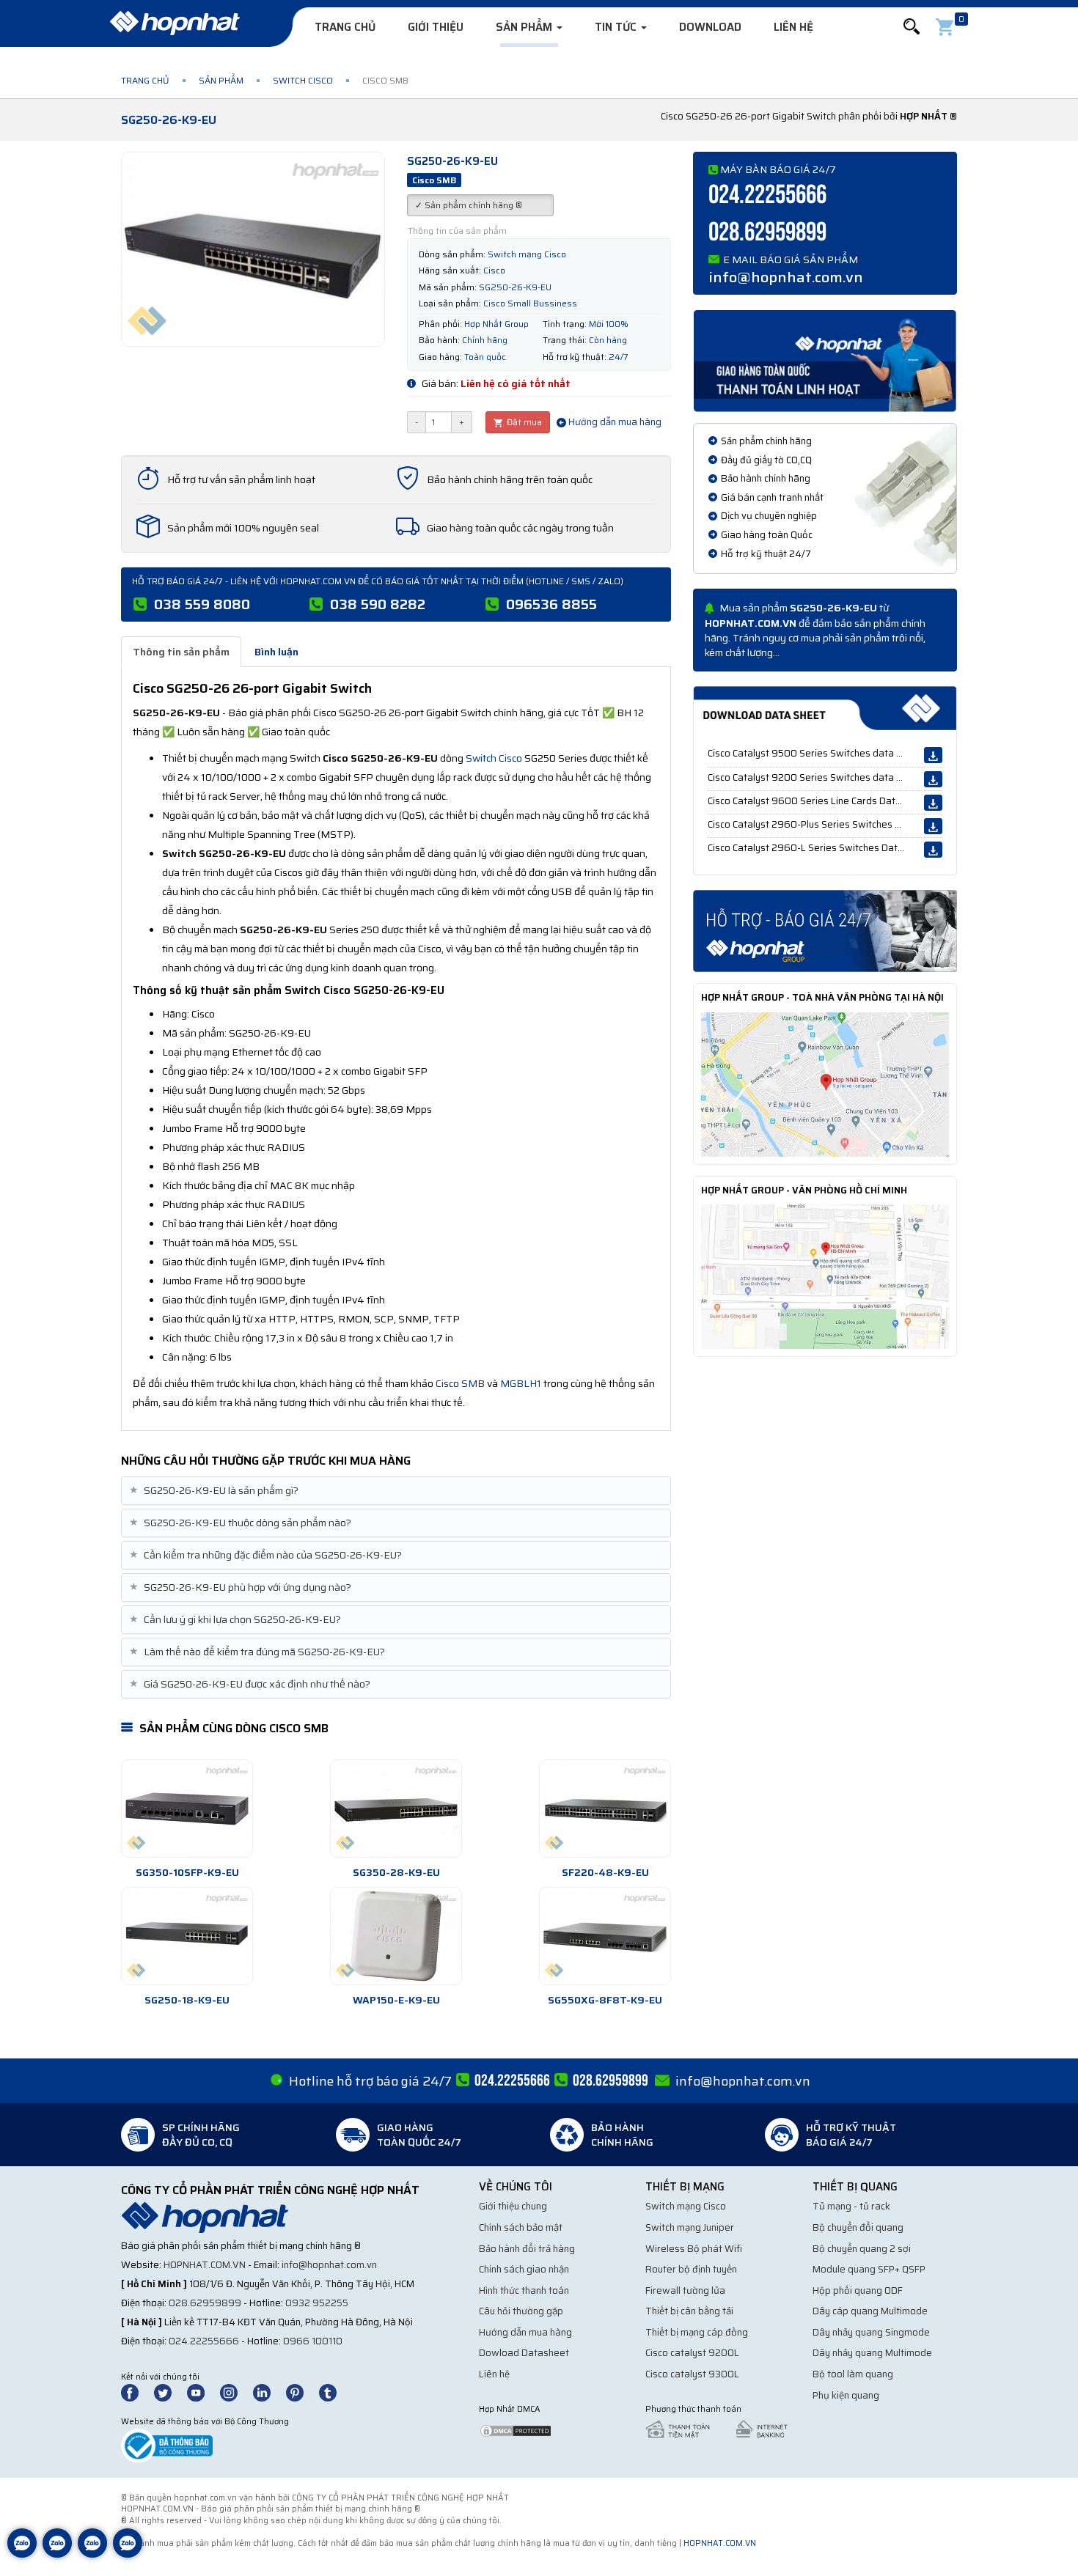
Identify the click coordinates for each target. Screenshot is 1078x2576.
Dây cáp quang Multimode (870, 2311)
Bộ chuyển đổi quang (858, 2227)
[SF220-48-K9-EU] (605, 1808)
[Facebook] (137, 2392)
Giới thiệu (436, 27)
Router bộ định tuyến (691, 2269)
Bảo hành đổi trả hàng (527, 2249)
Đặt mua (523, 422)
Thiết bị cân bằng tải (689, 2311)
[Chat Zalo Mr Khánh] (128, 2554)
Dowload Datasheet (524, 2353)
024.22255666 (767, 195)
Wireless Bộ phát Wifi (694, 2249)
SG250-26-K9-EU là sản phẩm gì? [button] (216, 1491)
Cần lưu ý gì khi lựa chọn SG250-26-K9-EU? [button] (237, 1620)
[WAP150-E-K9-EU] (396, 1936)
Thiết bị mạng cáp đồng (697, 2332)
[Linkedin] (268, 2392)
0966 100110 (313, 2341)
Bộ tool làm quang (853, 2374)
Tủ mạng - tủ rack (851, 2206)
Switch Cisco (303, 80)
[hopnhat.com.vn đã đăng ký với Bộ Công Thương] (167, 2444)
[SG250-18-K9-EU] (187, 1936)
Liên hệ (793, 27)
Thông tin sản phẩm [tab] (181, 652)
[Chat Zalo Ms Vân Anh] (57, 2554)
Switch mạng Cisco (686, 2206)
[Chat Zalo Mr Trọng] (92, 2554)
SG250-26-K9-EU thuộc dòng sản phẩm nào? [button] (242, 1523)
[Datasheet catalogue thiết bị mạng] (825, 708)
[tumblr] (334, 2392)
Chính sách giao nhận (524, 2269)
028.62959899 (767, 233)
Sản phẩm (525, 27)
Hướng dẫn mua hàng (614, 422)
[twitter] (169, 2392)
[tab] (396, 1491)
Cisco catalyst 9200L (692, 2353)
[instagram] (235, 2392)
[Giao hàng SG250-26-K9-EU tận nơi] (825, 360)
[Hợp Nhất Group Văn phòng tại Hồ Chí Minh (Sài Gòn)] (825, 1276)
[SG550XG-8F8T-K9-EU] (605, 1936)
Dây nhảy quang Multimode (872, 2353)
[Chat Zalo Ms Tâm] (22, 2554)
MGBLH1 (521, 1383)
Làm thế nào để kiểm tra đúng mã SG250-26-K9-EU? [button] (259, 1652)
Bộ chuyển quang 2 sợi (862, 2249)
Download (710, 27)
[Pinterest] (301, 2392)
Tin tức (617, 27)
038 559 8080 (202, 604)
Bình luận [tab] (276, 652)
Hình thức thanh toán (524, 2290)
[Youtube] (202, 2392)
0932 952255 (317, 2303)
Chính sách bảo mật (521, 2227)
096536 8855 (551, 604)
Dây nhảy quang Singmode (871, 2332)
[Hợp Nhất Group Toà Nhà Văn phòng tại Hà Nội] (825, 1083)
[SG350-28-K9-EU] (396, 1808)
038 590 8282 (378, 604)
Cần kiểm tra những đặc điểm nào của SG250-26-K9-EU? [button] (267, 1555)
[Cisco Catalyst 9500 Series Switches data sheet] (933, 755)
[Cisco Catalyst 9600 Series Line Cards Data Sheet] (933, 803)
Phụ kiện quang (846, 2395)
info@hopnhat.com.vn (786, 277)
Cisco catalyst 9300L (692, 2374)
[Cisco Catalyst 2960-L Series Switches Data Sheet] (933, 850)
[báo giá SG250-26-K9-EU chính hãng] (825, 930)
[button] (912, 27)
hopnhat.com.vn (205, 2265)
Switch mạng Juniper (690, 2227)
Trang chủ (345, 27)
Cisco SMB (460, 1383)
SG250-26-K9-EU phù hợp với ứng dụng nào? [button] (242, 1587)
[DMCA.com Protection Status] (516, 2430)
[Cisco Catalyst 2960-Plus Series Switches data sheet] (933, 826)
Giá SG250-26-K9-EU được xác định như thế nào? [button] (252, 1684)
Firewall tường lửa (685, 2290)
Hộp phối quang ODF (858, 2290)
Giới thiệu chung (513, 2206)
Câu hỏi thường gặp (521, 2311)
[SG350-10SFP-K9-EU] (187, 1808)
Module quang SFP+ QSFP (869, 2269)
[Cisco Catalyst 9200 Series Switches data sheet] (933, 779)
